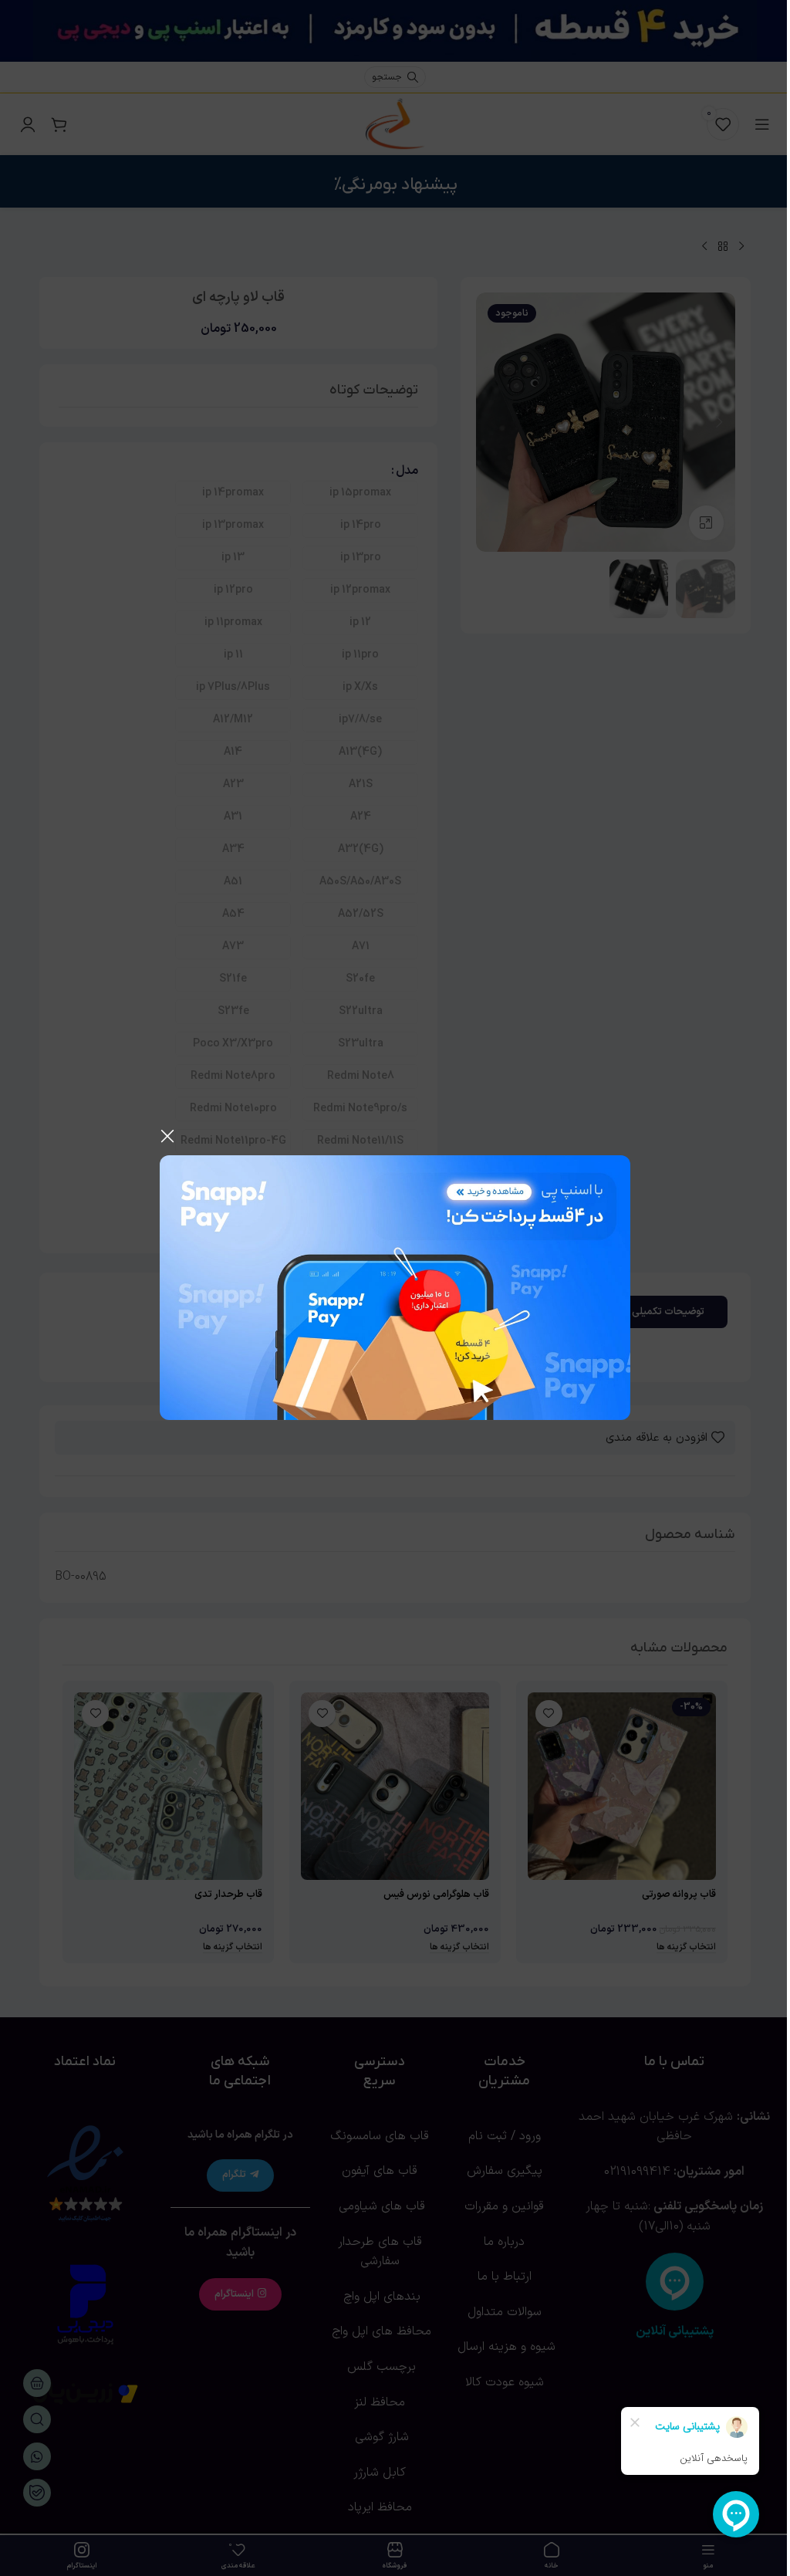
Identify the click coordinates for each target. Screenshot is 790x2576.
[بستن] (167, 1136)
